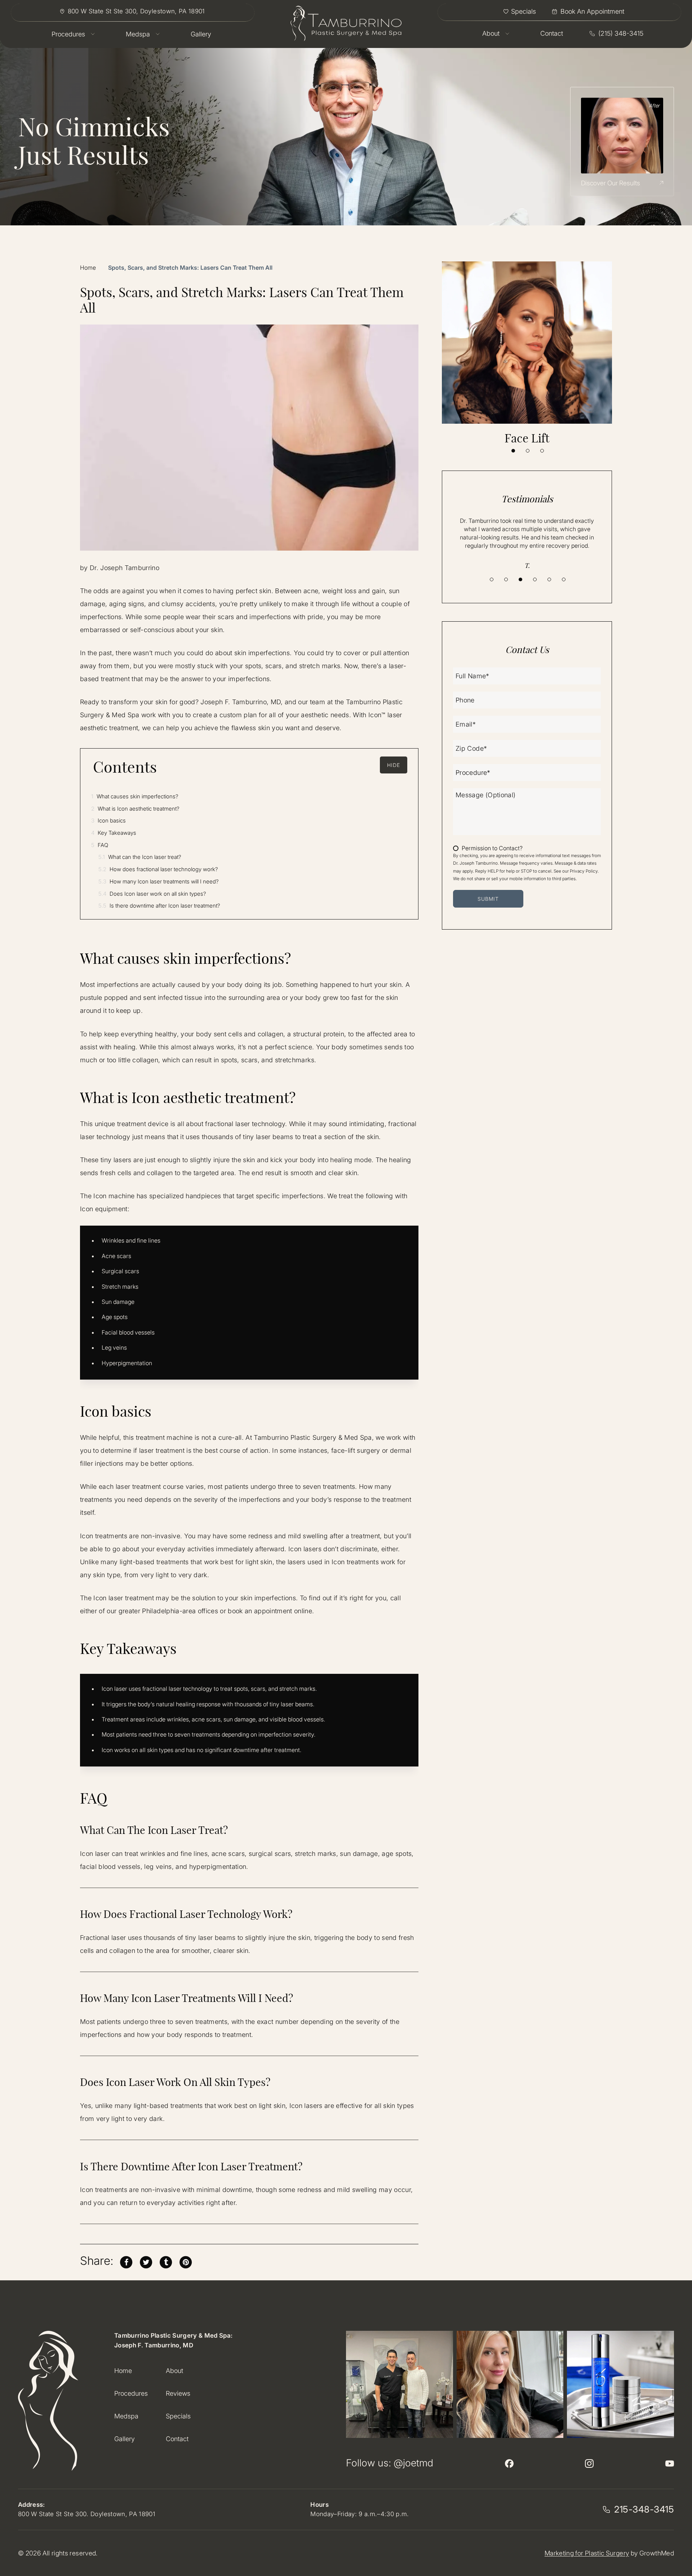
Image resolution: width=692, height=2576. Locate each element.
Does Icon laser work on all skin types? (152, 894)
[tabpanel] (527, 353)
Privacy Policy (584, 871)
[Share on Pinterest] (186, 2261)
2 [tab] (528, 451)
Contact (177, 2439)
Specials (178, 2416)
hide (394, 765)
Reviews (178, 2393)
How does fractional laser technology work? (158, 869)
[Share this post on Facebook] (126, 2261)
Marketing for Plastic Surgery (587, 2553)
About (174, 2371)
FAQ (100, 845)
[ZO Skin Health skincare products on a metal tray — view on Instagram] (620, 2384)
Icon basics (108, 821)
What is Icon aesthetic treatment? (135, 809)
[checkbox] (488, 848)
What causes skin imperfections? (135, 796)
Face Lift (527, 438)
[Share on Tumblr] (166, 2261)
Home (88, 268)
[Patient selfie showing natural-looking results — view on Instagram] (510, 2384)
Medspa (126, 2416)
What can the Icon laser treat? (140, 857)
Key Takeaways (114, 833)
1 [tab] (513, 451)
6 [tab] (564, 579)
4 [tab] (535, 579)
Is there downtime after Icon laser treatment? (159, 906)
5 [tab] (549, 579)
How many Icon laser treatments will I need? (159, 881)
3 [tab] (542, 451)
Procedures (131, 2393)
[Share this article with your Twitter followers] (146, 2261)
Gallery (125, 2439)
